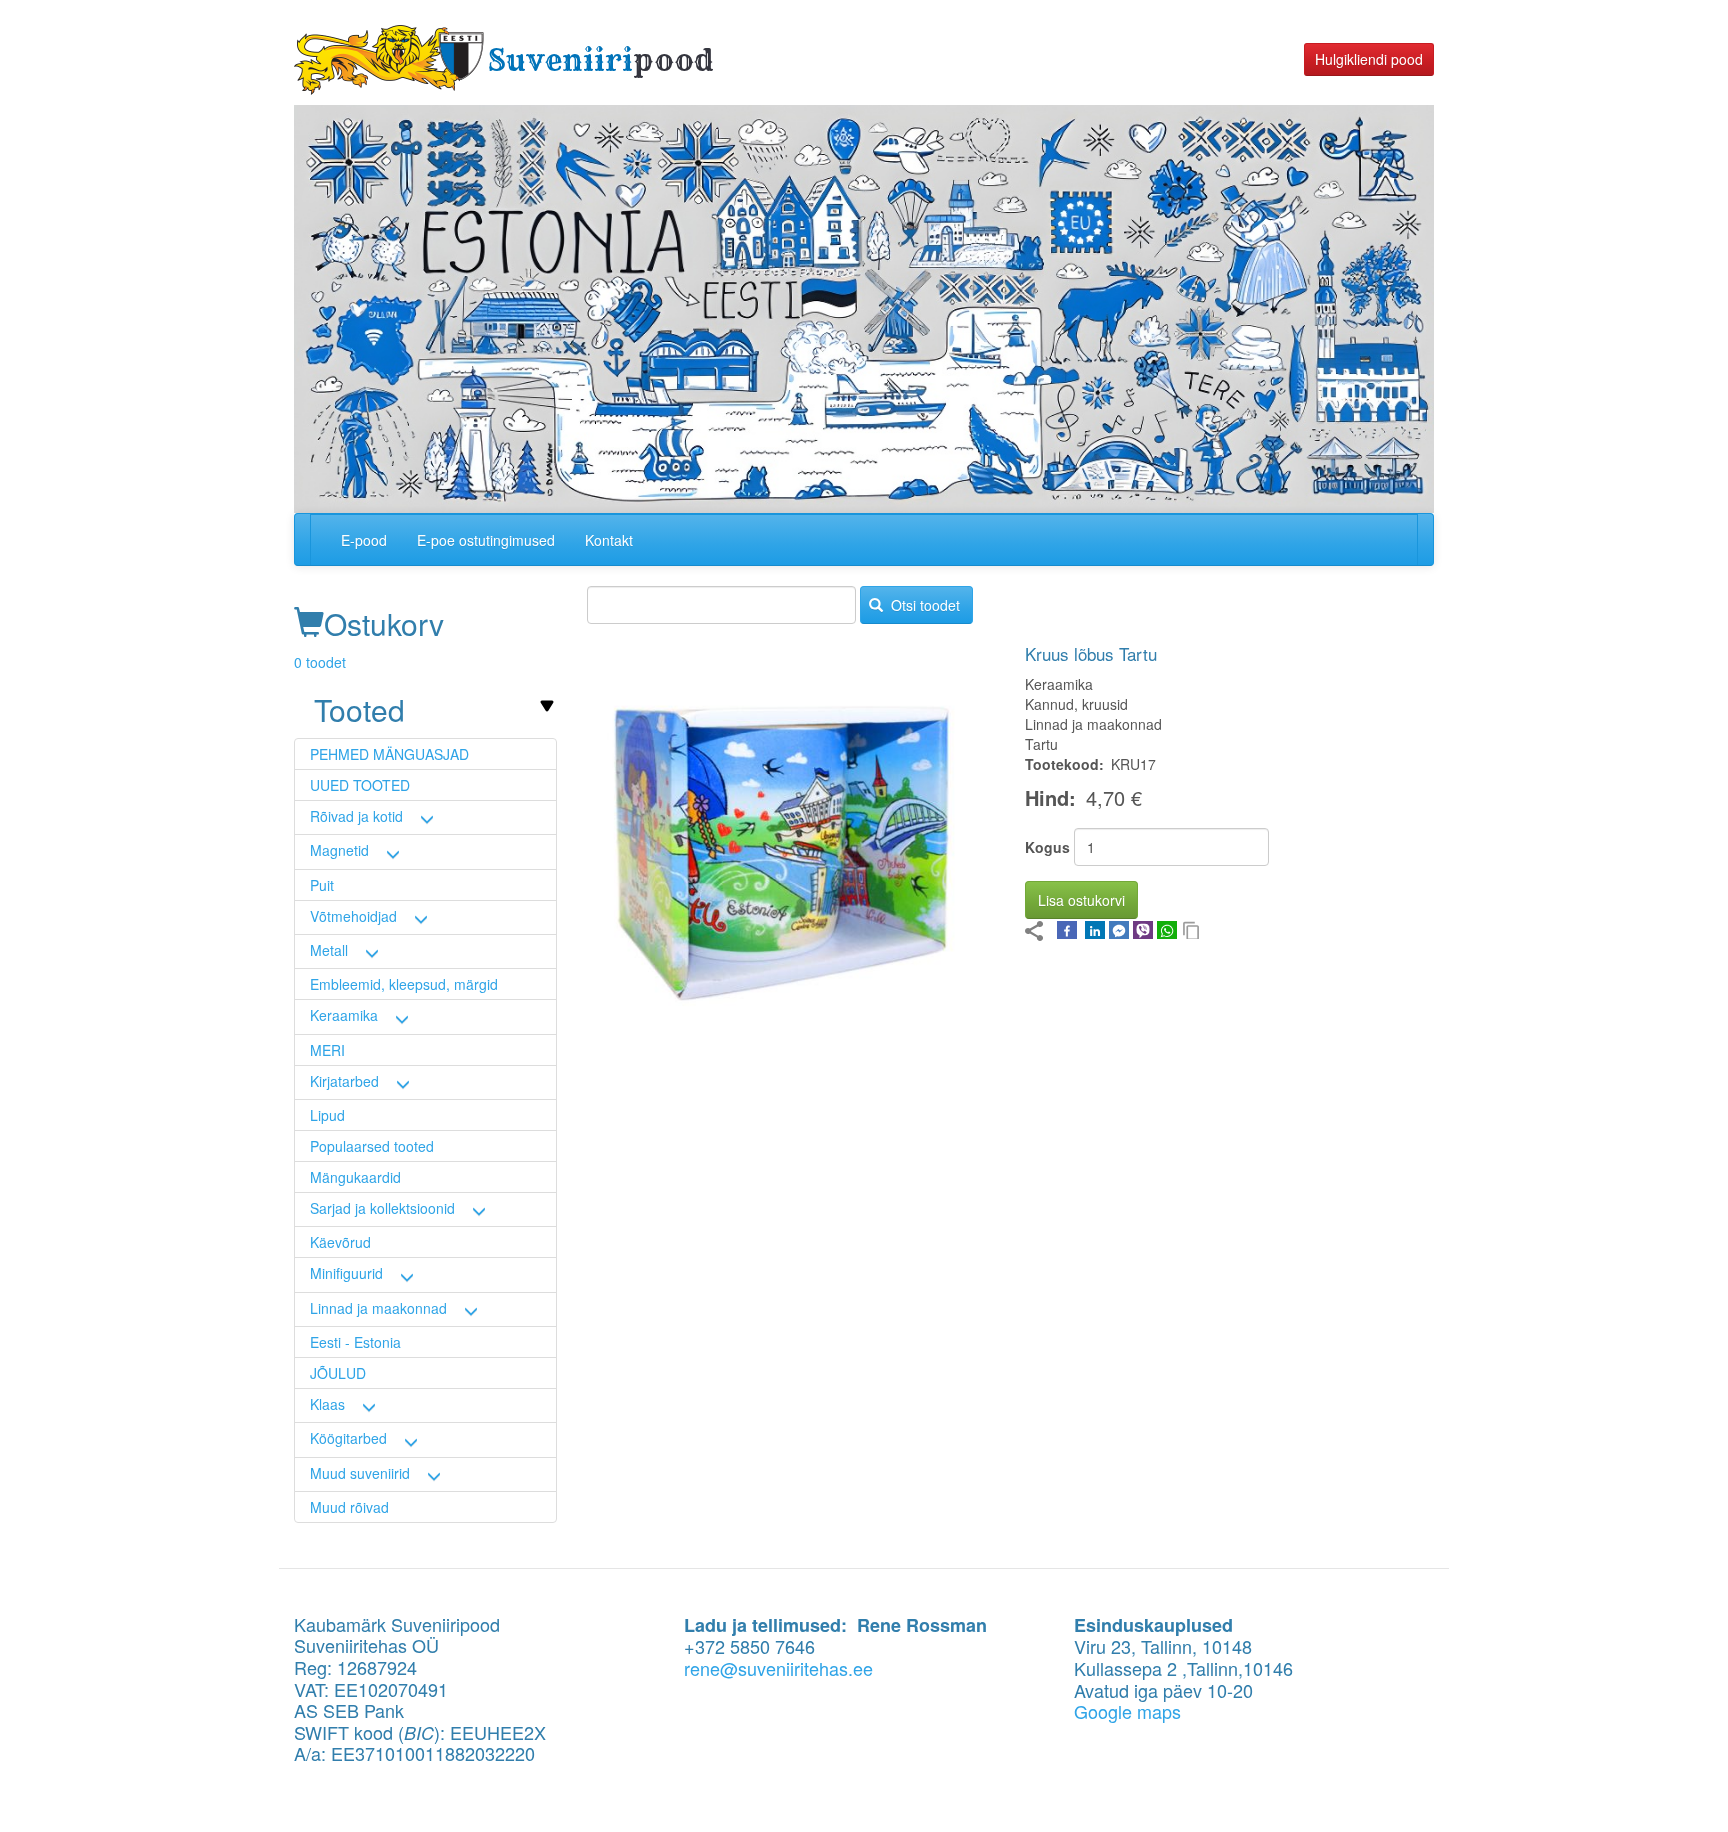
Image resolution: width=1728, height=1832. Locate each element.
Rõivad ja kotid (356, 816)
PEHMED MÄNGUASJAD (389, 754)
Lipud (327, 1115)
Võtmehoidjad (353, 916)
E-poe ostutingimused (486, 540)
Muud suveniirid (360, 1473)
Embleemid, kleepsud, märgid (404, 984)
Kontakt (609, 540)
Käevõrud (340, 1242)
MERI (327, 1050)
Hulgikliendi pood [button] (1369, 59)
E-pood (364, 540)
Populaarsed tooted (372, 1146)
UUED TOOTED (360, 785)
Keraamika (344, 1015)
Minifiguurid (346, 1273)
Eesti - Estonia (355, 1342)
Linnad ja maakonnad (378, 1308)
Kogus (1047, 847)
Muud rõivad (349, 1507)
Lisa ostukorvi (1081, 900)
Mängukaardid (355, 1177)
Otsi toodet (923, 605)
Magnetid (339, 850)
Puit (322, 885)
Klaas (327, 1404)
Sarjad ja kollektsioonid (382, 1208)
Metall (329, 950)
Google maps (1127, 1711)
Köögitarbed (348, 1438)
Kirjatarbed (344, 1081)
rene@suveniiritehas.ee (778, 1668)
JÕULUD (338, 1373)
